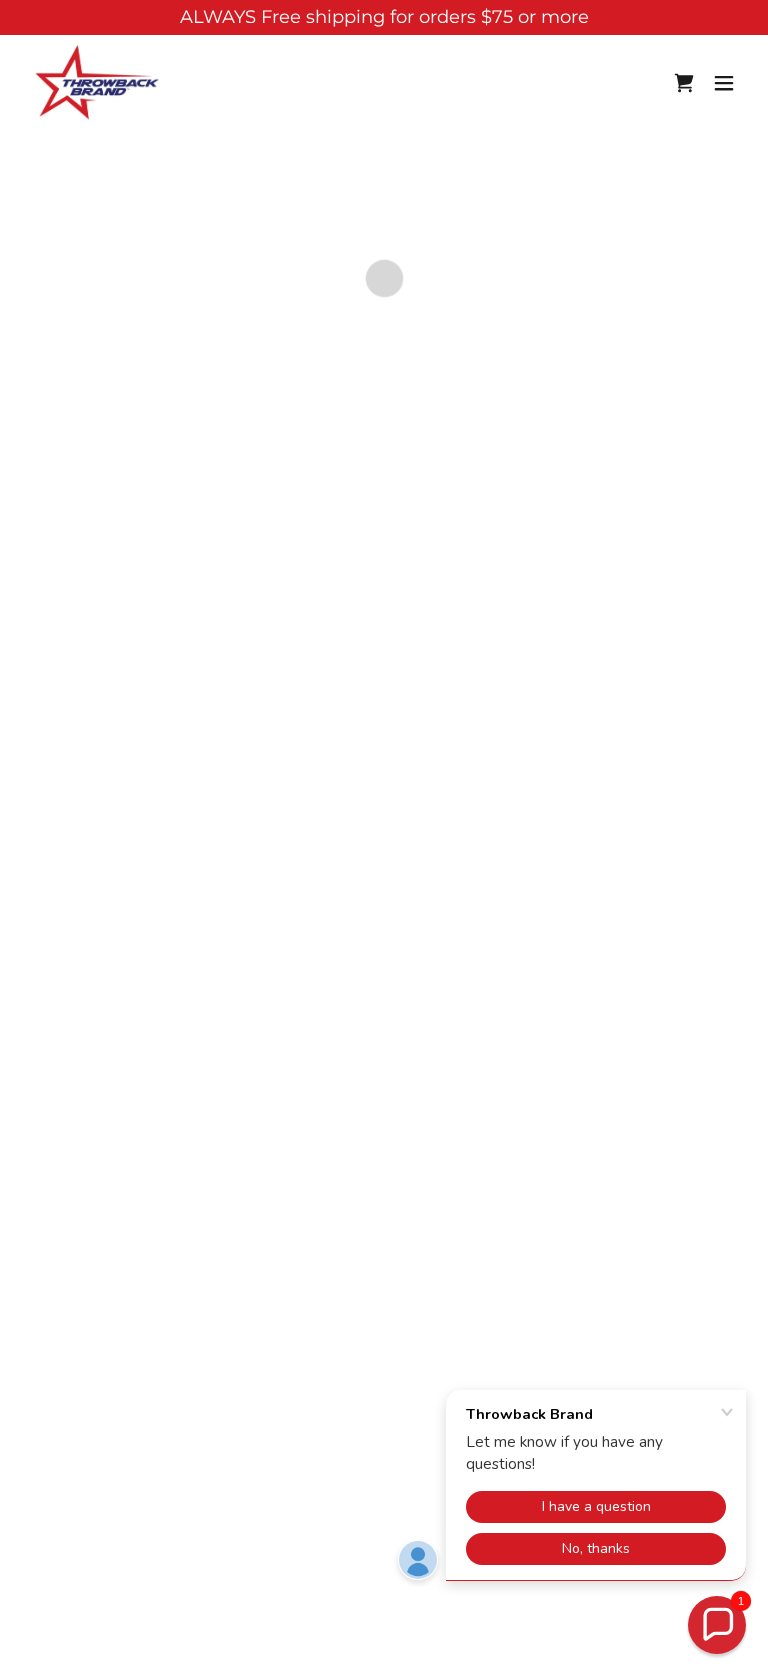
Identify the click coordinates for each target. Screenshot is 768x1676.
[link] (98, 83)
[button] (684, 83)
